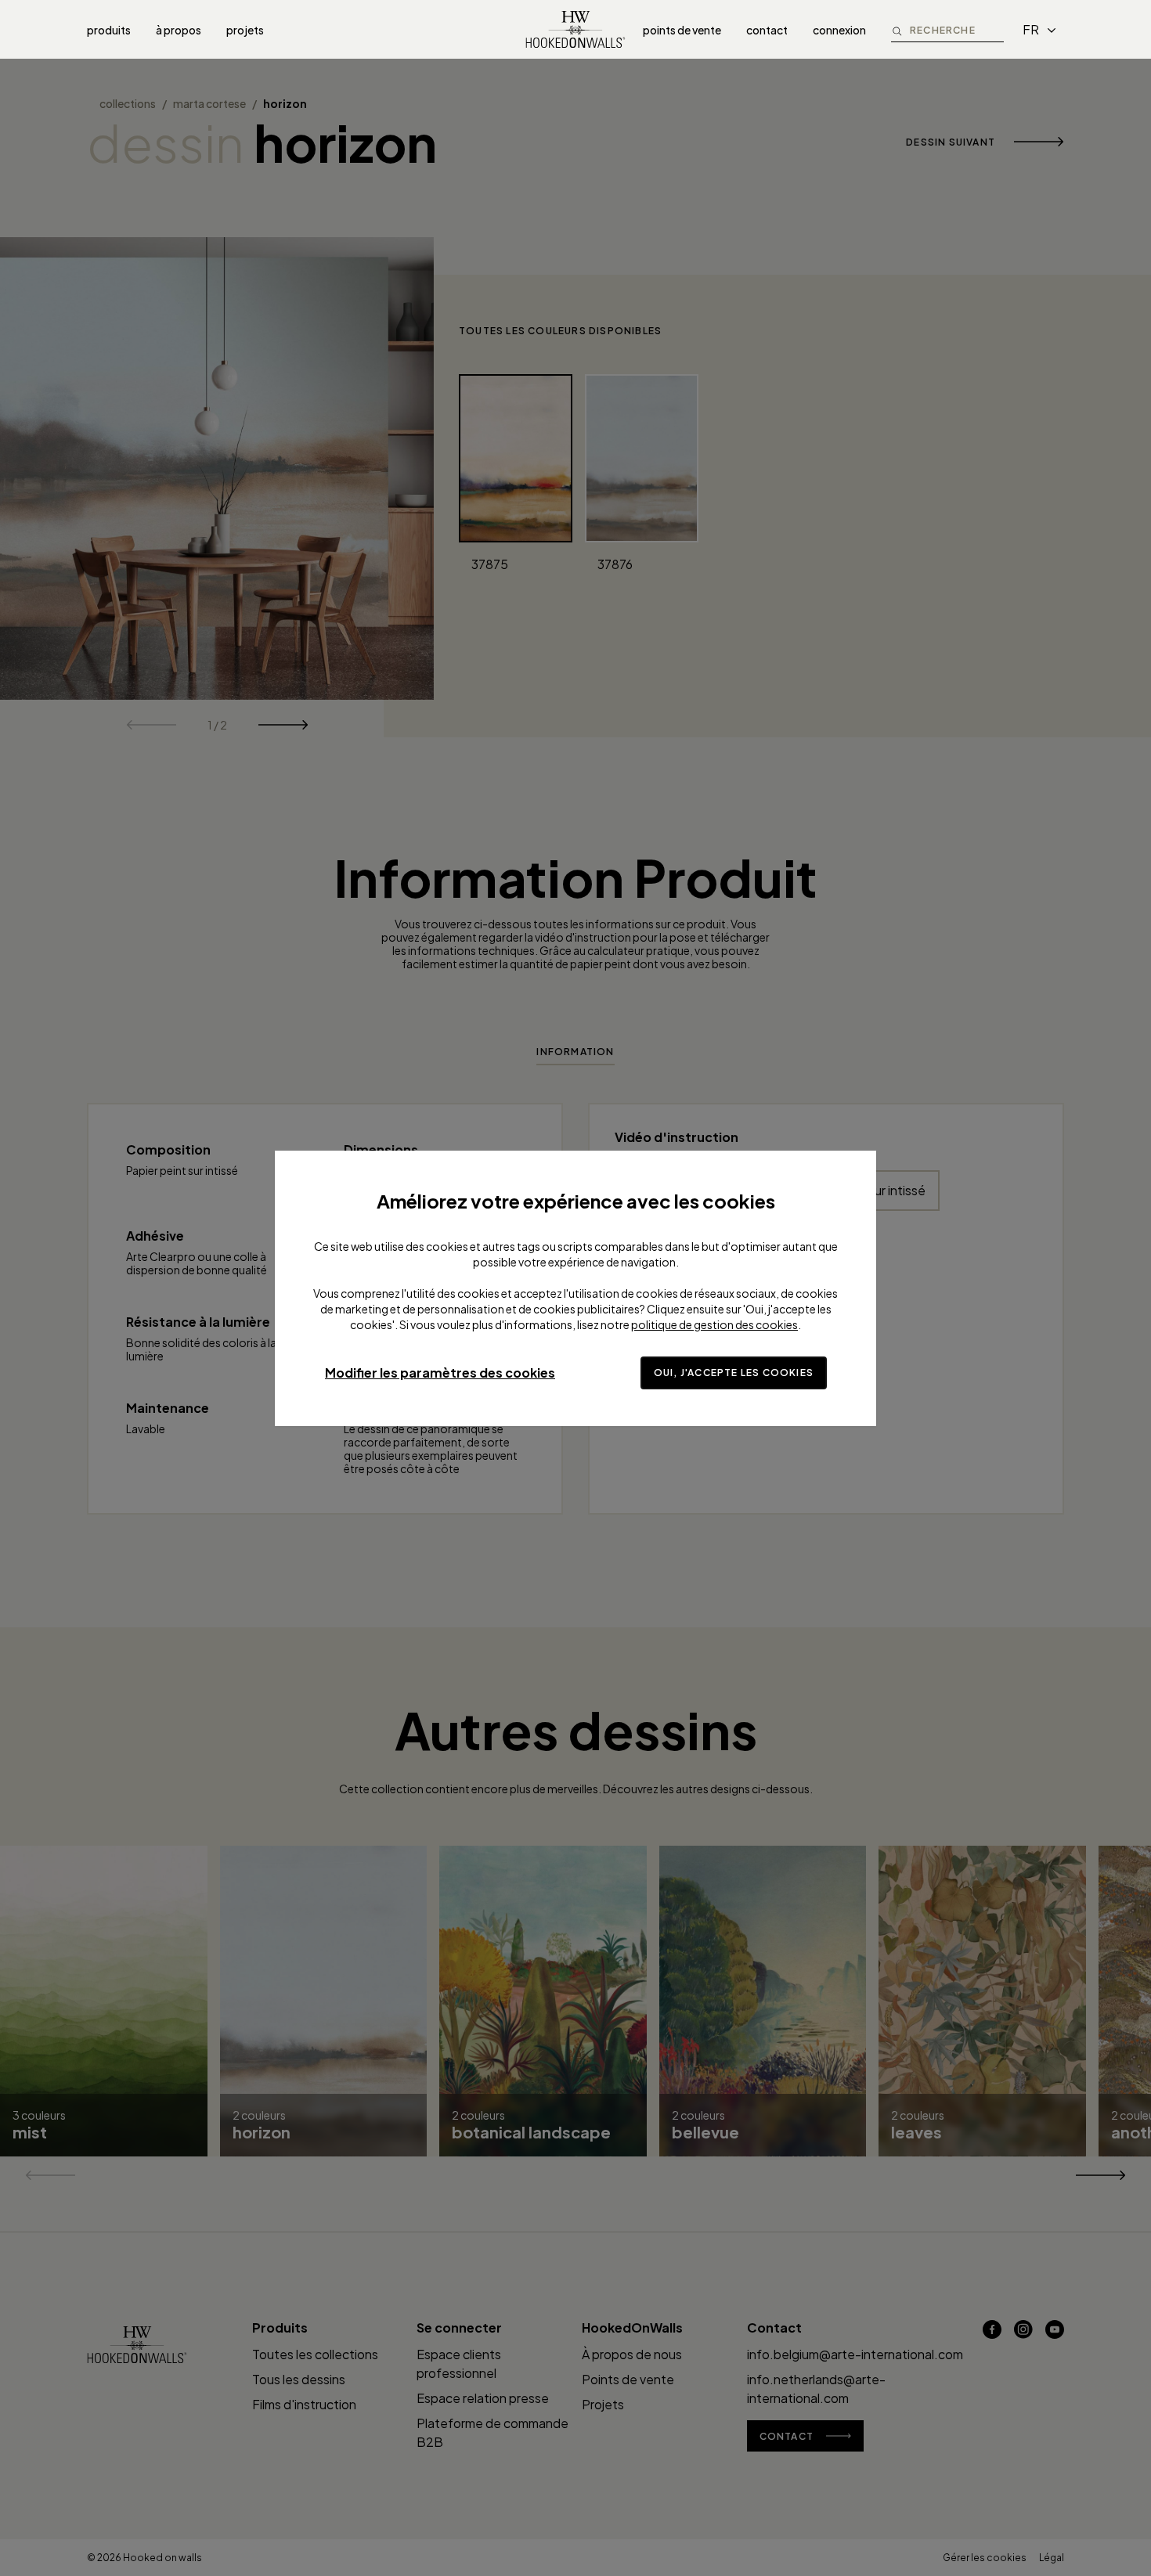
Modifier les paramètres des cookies (440, 1373)
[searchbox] (957, 29)
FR (1031, 29)
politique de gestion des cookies (714, 1324)
